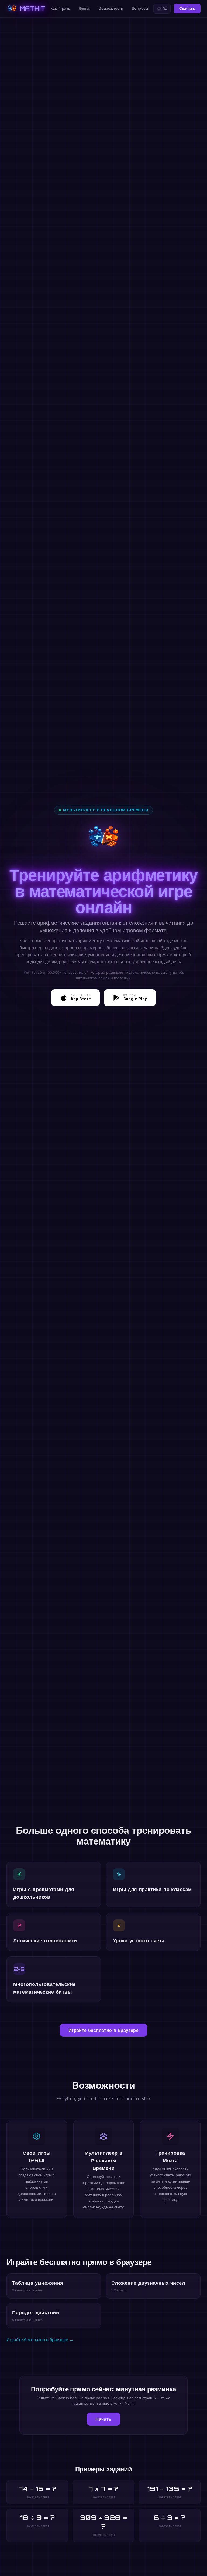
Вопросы (140, 9)
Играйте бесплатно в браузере (103, 2030)
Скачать (187, 9)
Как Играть (60, 9)
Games (85, 9)
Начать (103, 2419)
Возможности (111, 9)
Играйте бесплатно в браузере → (40, 2340)
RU (165, 9)
